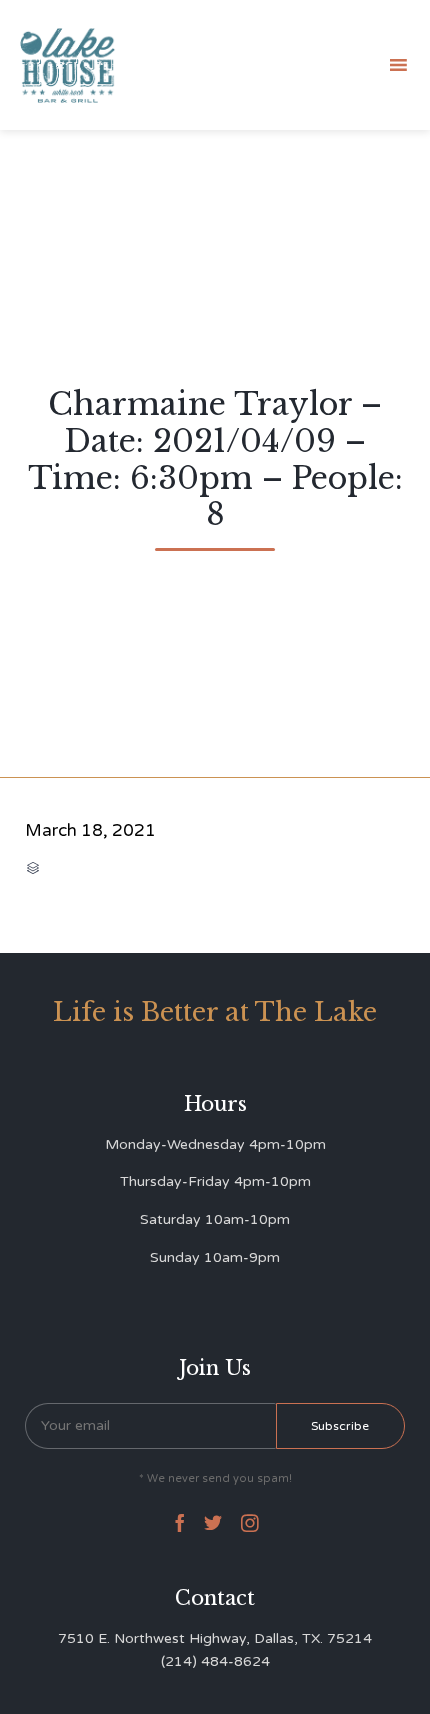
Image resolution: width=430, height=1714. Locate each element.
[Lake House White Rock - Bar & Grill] (68, 65)
